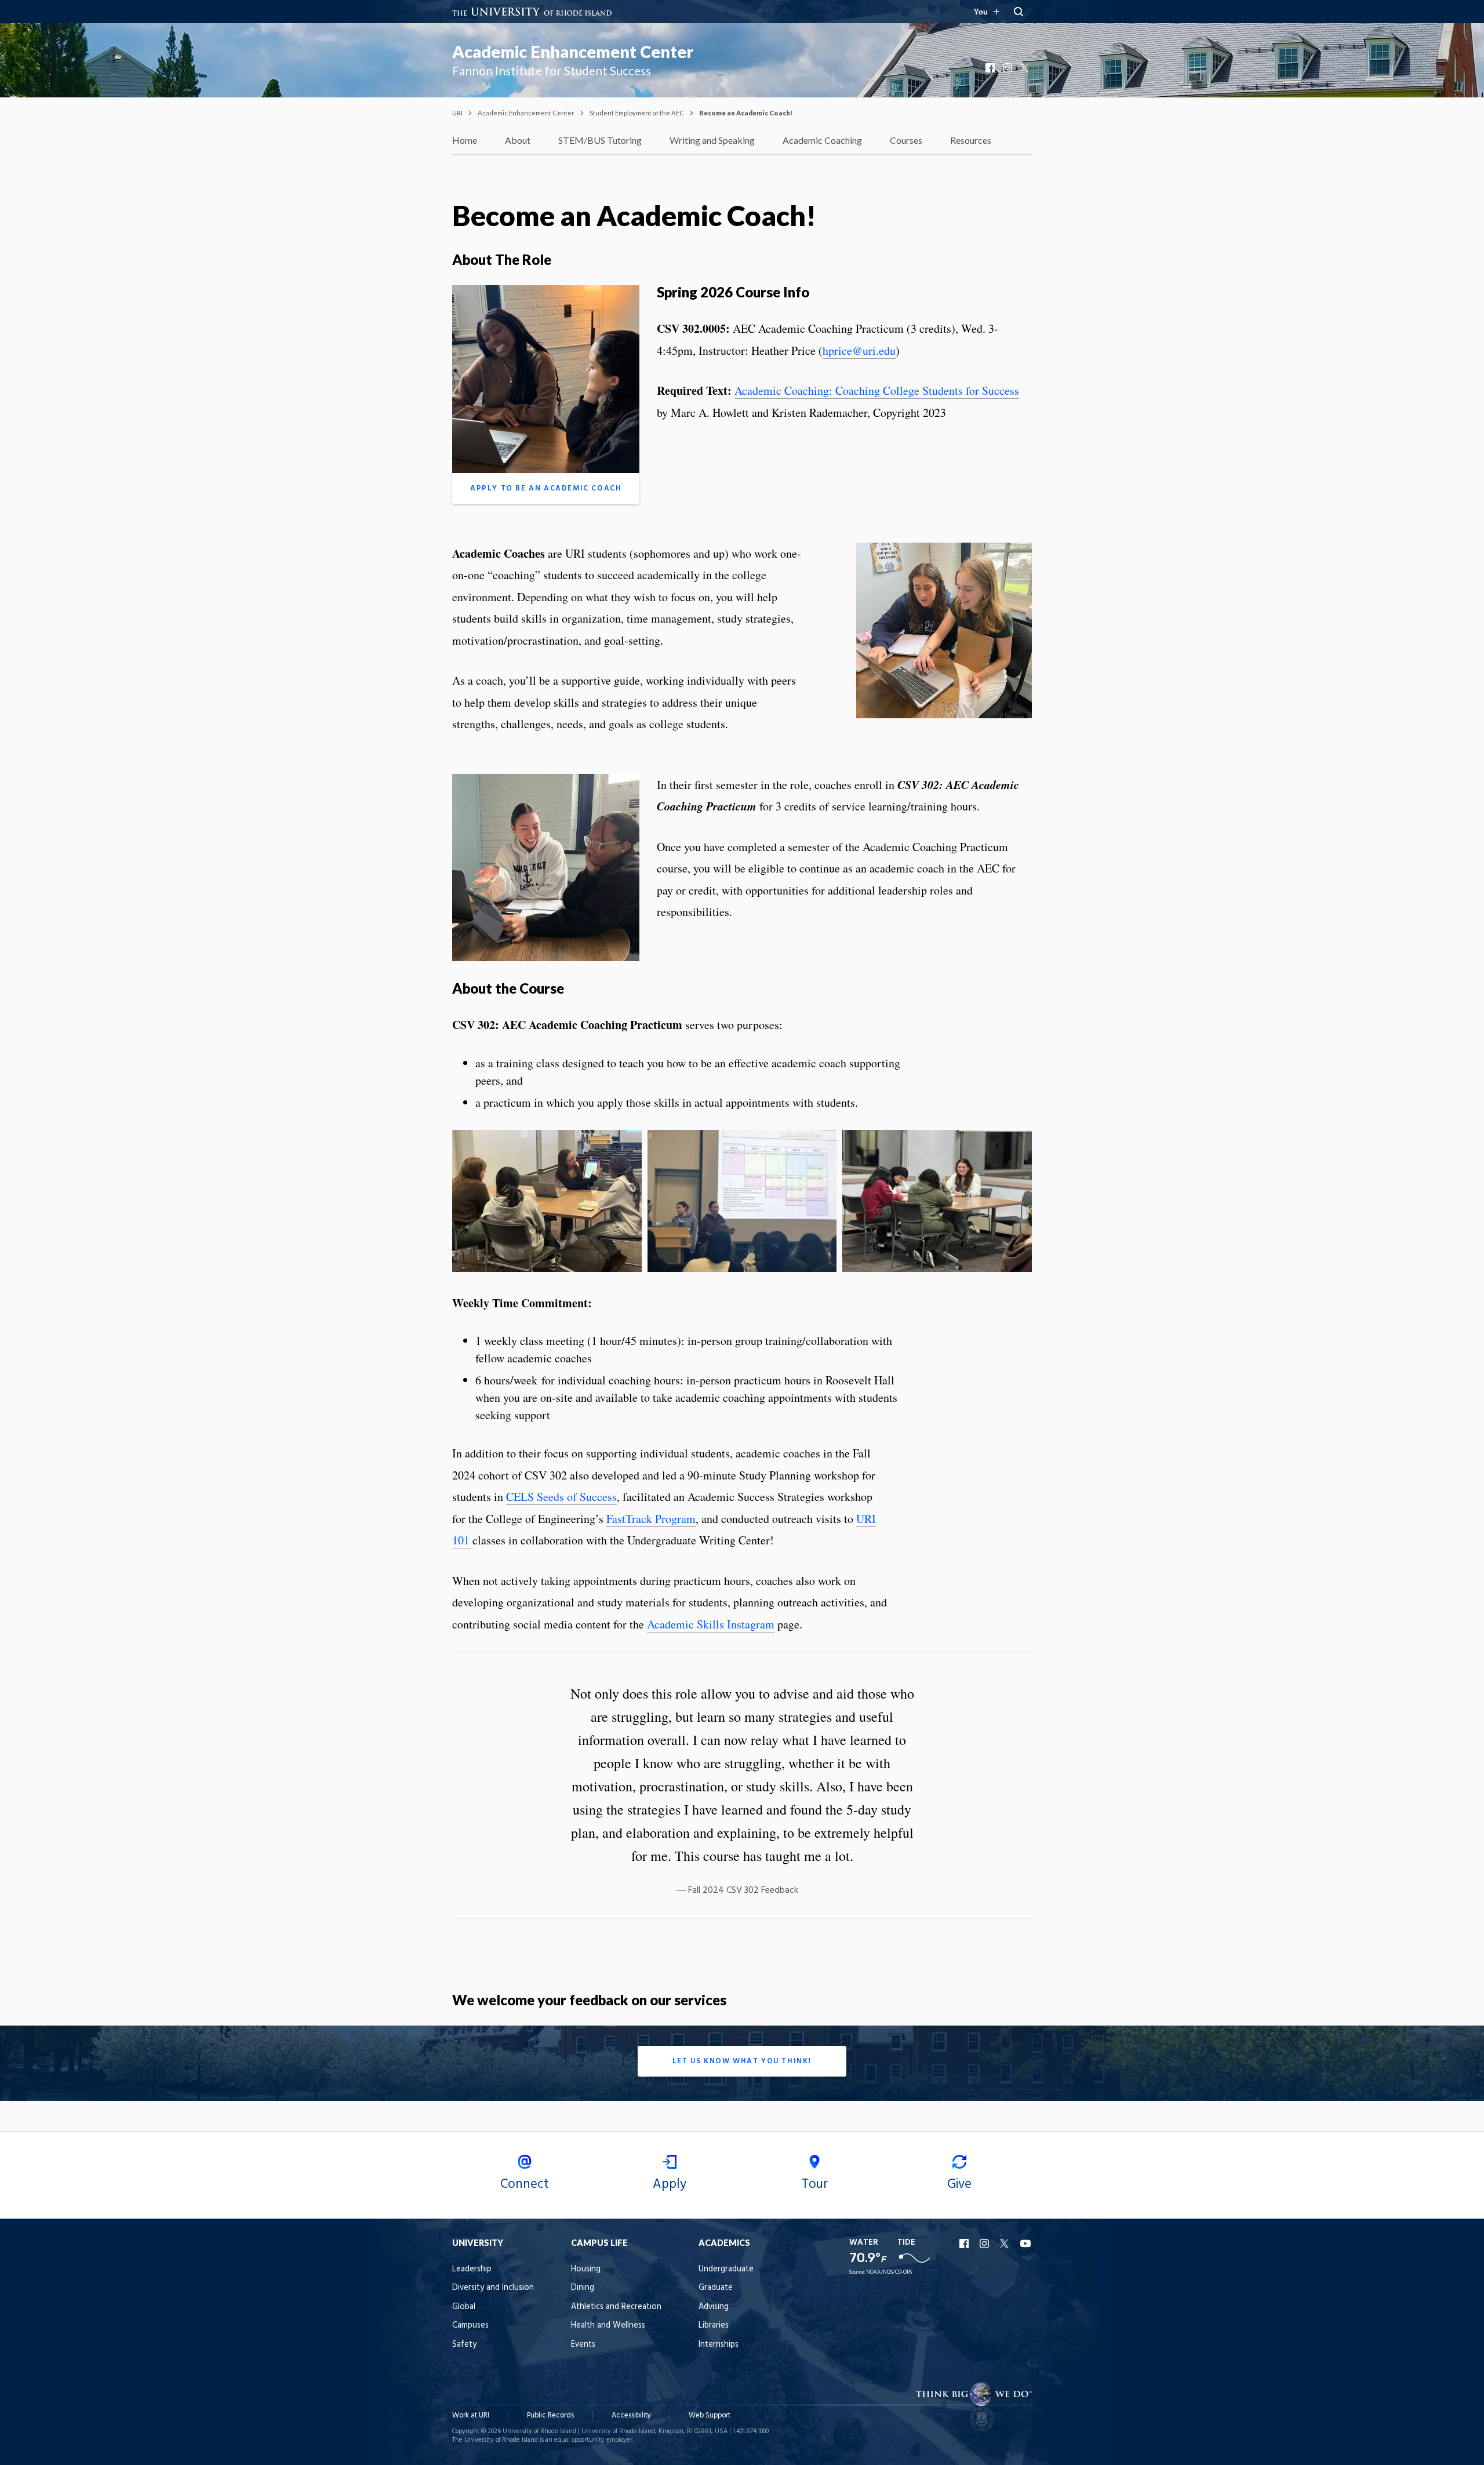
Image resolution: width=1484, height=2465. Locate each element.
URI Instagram (985, 2244)
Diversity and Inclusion (493, 2288)
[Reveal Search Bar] (1019, 12)
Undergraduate (726, 2269)
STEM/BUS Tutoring (600, 140)
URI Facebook (965, 2244)
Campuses (470, 2326)
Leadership (472, 2269)
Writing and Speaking (712, 140)
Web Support (710, 2415)
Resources (971, 140)
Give (959, 2184)
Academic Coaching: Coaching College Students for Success (877, 390)
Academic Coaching (822, 140)
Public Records (550, 2415)
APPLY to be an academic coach (546, 488)
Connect (525, 2184)
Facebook (991, 68)
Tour (815, 2184)
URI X (1006, 2244)
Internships (719, 2345)
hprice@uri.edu (859, 350)
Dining (583, 2288)
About (518, 140)
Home (465, 140)
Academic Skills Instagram (711, 1624)
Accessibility (631, 2415)
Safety (464, 2345)
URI (457, 113)
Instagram (1009, 68)
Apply (670, 2184)
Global (464, 2307)
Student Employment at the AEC (637, 113)
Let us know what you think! (742, 2061)
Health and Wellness (608, 2326)
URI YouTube (1026, 2244)
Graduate (716, 2288)
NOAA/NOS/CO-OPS (889, 2272)
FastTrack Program (651, 1519)
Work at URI (471, 2415)
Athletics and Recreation (616, 2307)
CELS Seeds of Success (561, 1497)
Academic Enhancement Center (573, 52)
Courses (906, 140)
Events (583, 2345)
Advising (714, 2307)
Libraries (714, 2326)
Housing (586, 2269)
